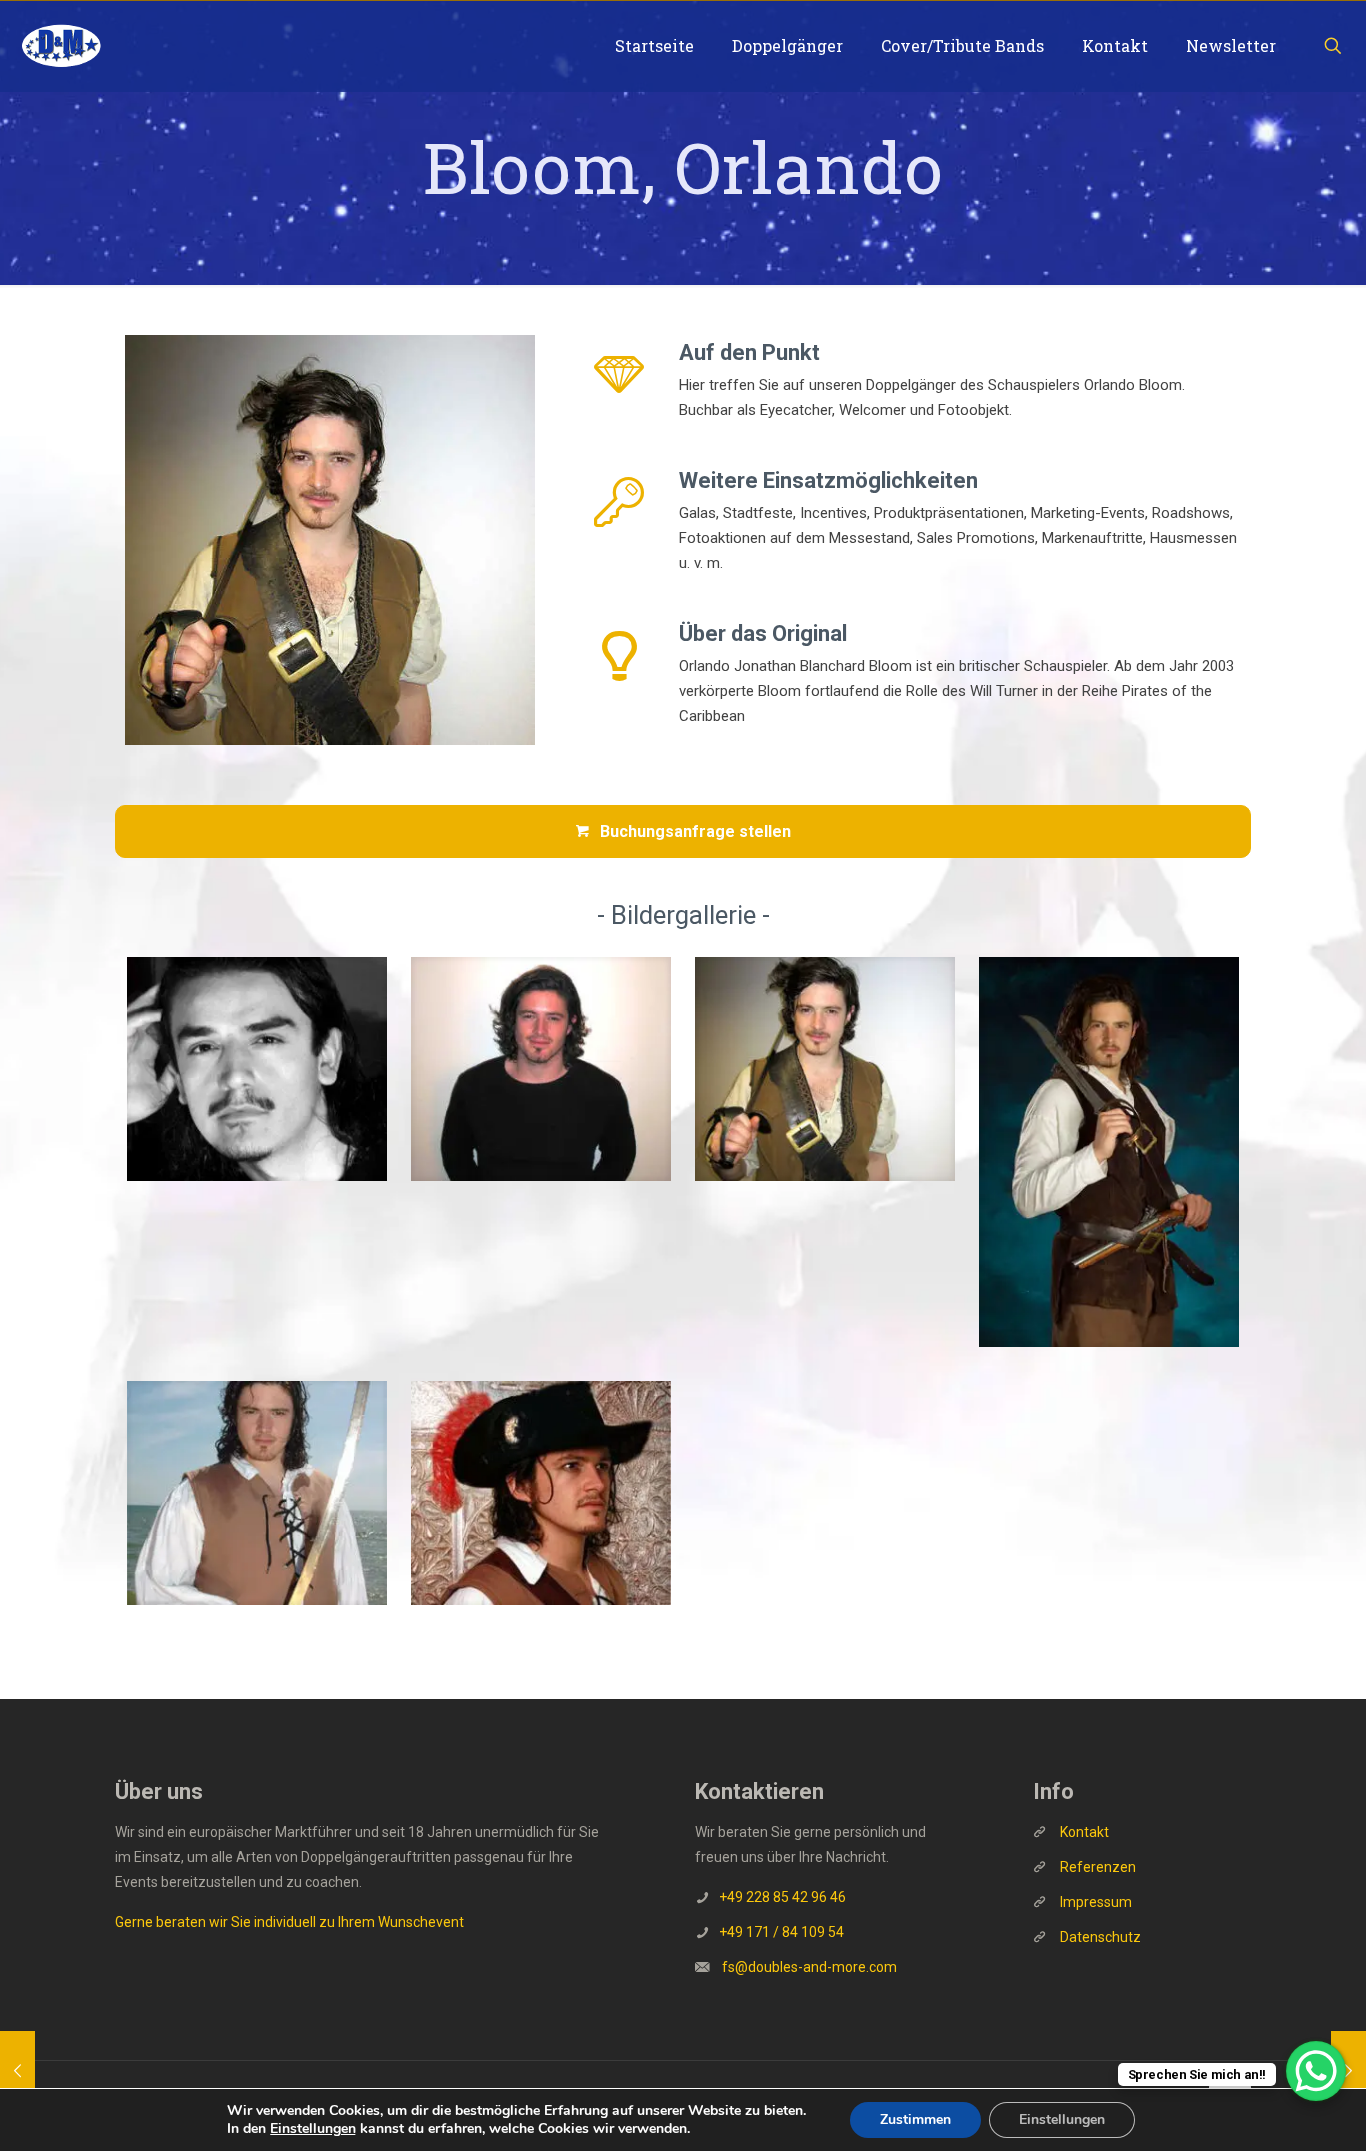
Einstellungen (313, 2129)
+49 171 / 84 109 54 (781, 1932)
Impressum (1096, 1902)
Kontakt (1084, 1832)
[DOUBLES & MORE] (61, 46)
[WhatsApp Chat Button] (1316, 2071)
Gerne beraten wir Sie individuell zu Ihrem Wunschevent (289, 1922)
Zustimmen (915, 2119)
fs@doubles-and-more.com (809, 1967)
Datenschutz (1100, 1937)
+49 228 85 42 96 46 (782, 1897)
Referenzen (1096, 1867)
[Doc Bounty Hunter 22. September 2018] (17, 2071)
